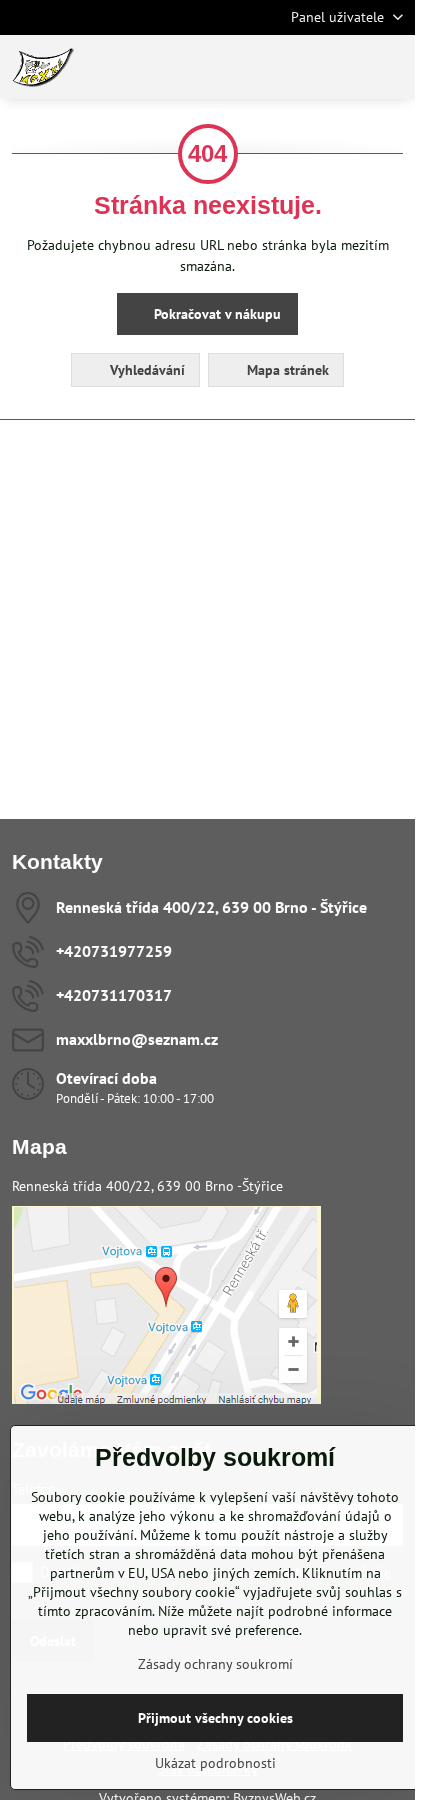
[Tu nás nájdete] (166, 1399)
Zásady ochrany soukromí (215, 1664)
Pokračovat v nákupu (215, 314)
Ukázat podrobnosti (215, 1763)
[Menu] (391, 67)
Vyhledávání (145, 370)
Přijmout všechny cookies (215, 1718)
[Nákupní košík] (343, 67)
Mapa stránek (286, 370)
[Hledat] (295, 67)
